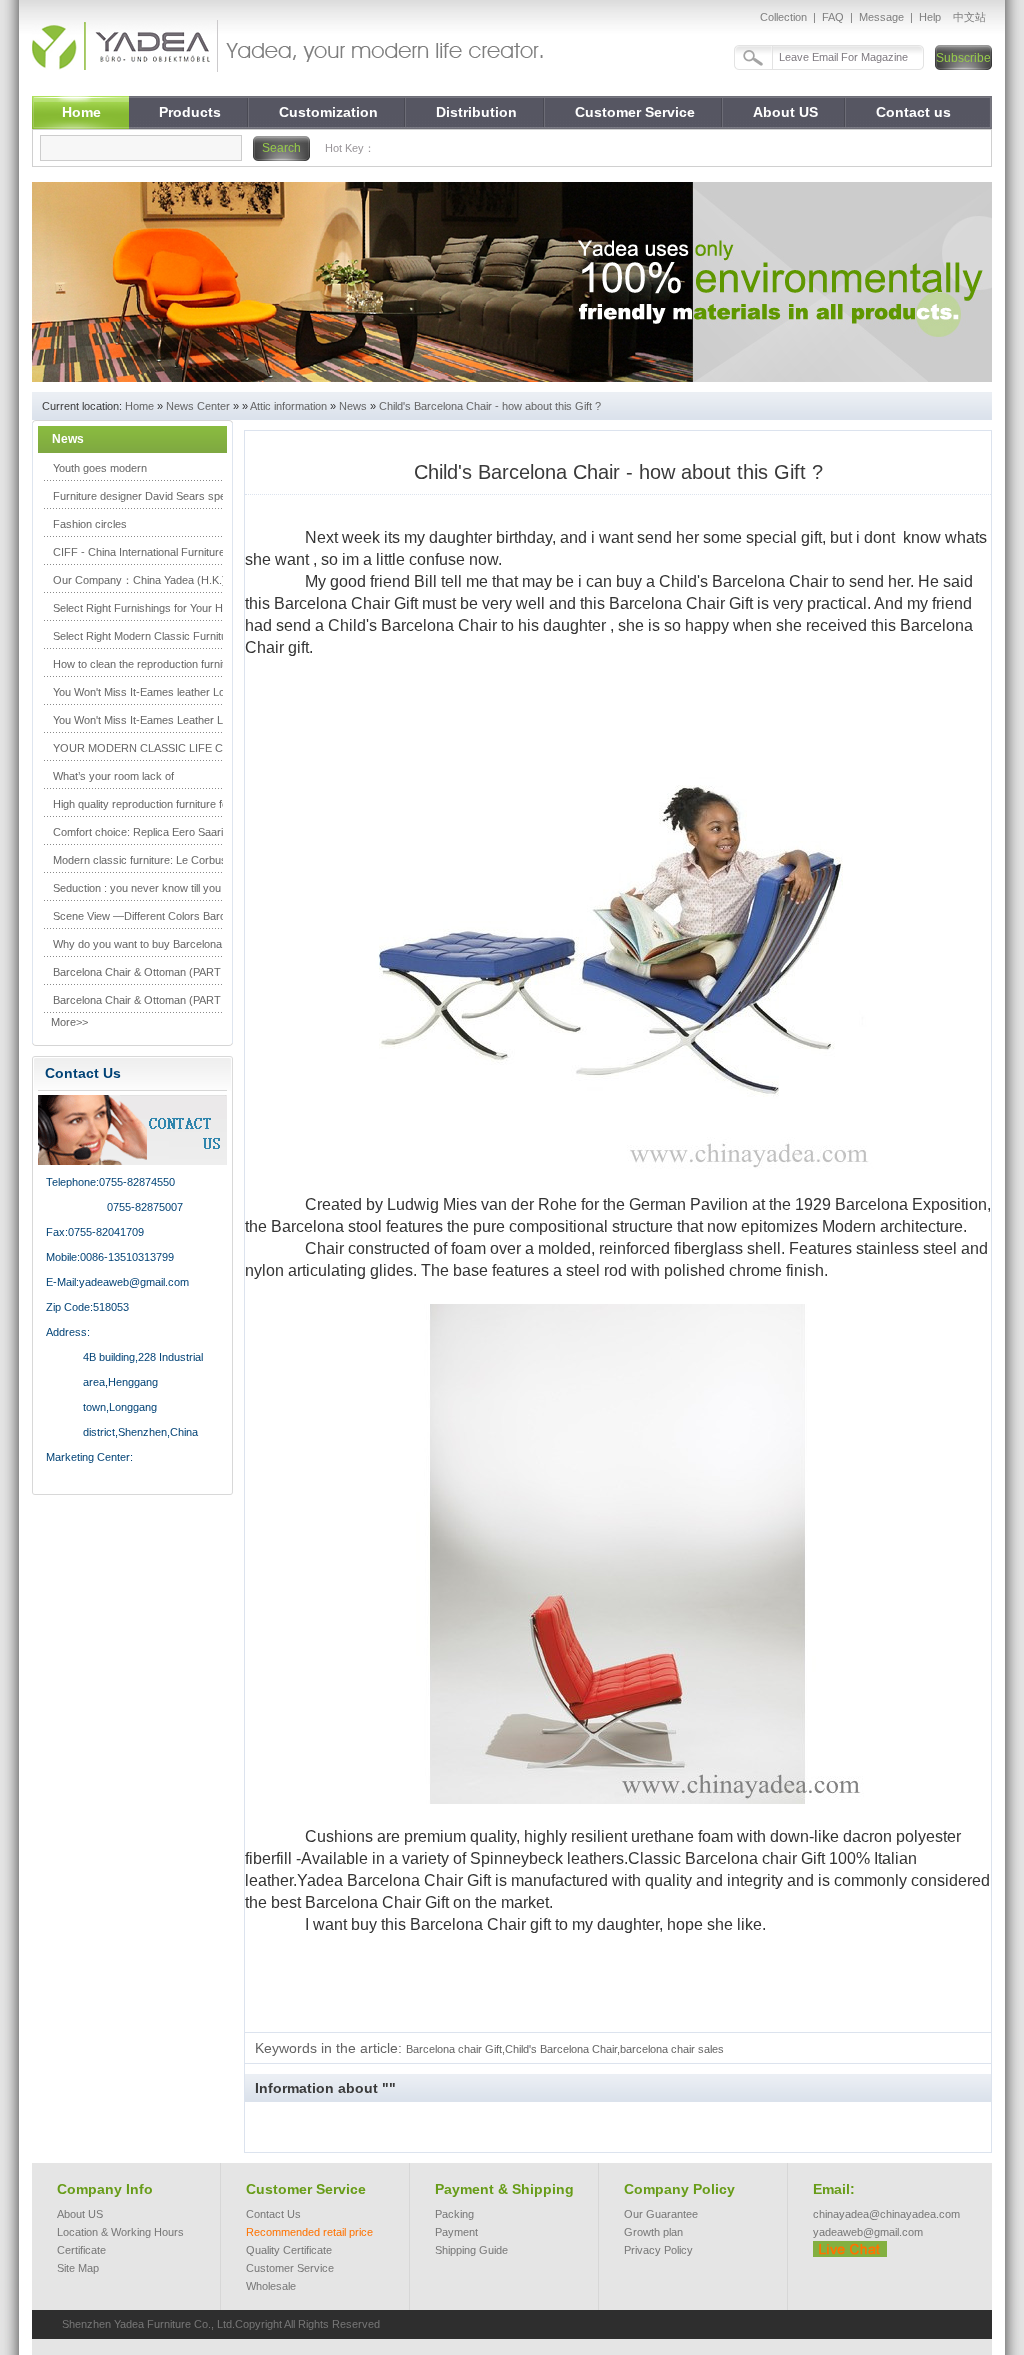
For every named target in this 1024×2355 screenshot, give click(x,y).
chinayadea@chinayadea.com (886, 2214)
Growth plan (653, 2232)
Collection (783, 17)
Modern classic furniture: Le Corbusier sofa (158, 860)
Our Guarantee (661, 2214)
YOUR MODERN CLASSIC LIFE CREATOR (160, 748)
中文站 (969, 17)
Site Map (78, 2268)
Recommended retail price (309, 2232)
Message (881, 17)
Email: (834, 2189)
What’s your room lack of (113, 776)
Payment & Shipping (504, 2189)
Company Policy (679, 2189)
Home (139, 406)
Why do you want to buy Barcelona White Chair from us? (190, 944)
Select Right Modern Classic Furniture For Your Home (183, 636)
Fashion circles (90, 524)
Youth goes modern (100, 468)
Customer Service (306, 2189)
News (353, 406)
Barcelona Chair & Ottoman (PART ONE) (152, 972)
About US (80, 2214)
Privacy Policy (658, 2250)
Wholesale (271, 2286)
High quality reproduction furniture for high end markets (186, 804)
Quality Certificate (289, 2250)
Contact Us (273, 2214)
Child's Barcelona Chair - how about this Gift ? (490, 406)
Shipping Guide (471, 2250)
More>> (69, 1022)
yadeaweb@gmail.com (868, 2232)
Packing (454, 2214)
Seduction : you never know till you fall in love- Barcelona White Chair (219, 888)
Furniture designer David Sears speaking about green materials (206, 496)
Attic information (288, 406)
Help (930, 17)
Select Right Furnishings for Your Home (148, 608)
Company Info (105, 2189)
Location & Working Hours (120, 2232)
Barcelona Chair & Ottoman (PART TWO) (153, 1000)
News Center (198, 406)
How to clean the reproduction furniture (147, 664)
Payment (456, 2232)
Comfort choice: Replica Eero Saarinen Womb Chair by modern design (223, 832)
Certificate (81, 2250)
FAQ (833, 17)
